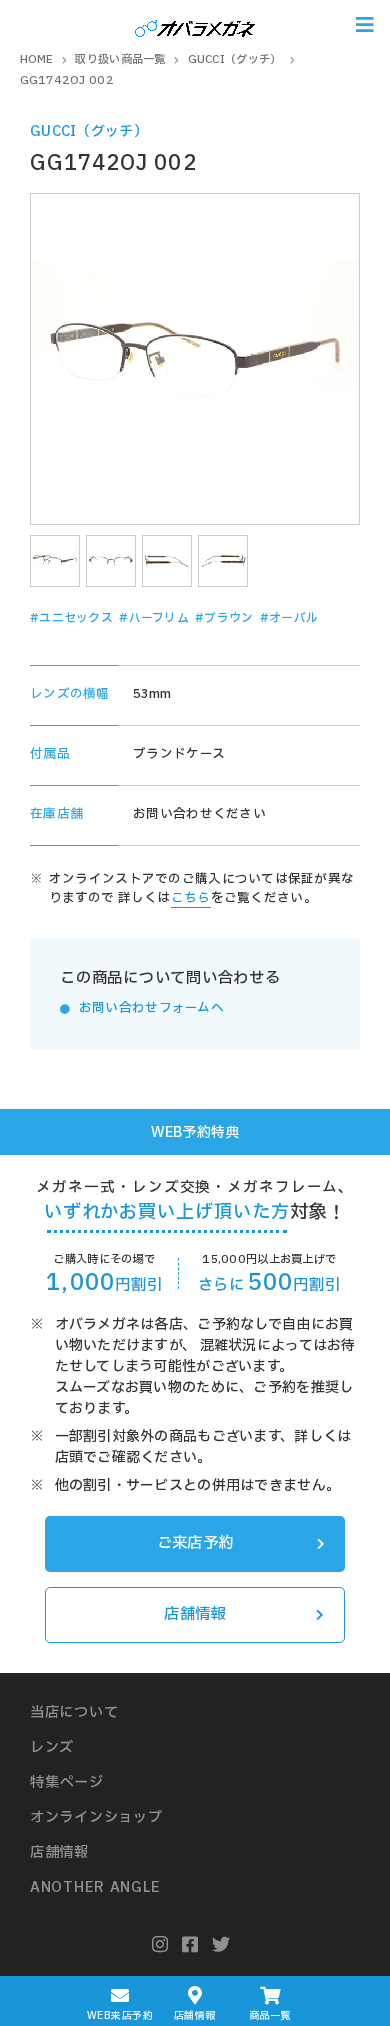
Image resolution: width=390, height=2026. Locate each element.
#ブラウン (224, 618)
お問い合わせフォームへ (151, 1008)
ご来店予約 (195, 1543)
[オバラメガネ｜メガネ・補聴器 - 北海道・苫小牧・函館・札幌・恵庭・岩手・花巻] (195, 24)
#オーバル (289, 618)
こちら (191, 898)
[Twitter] (221, 1945)
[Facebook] (190, 1945)
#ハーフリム (154, 618)
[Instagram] (160, 1945)
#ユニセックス (71, 618)
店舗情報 (194, 1614)
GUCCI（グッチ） (89, 131)
